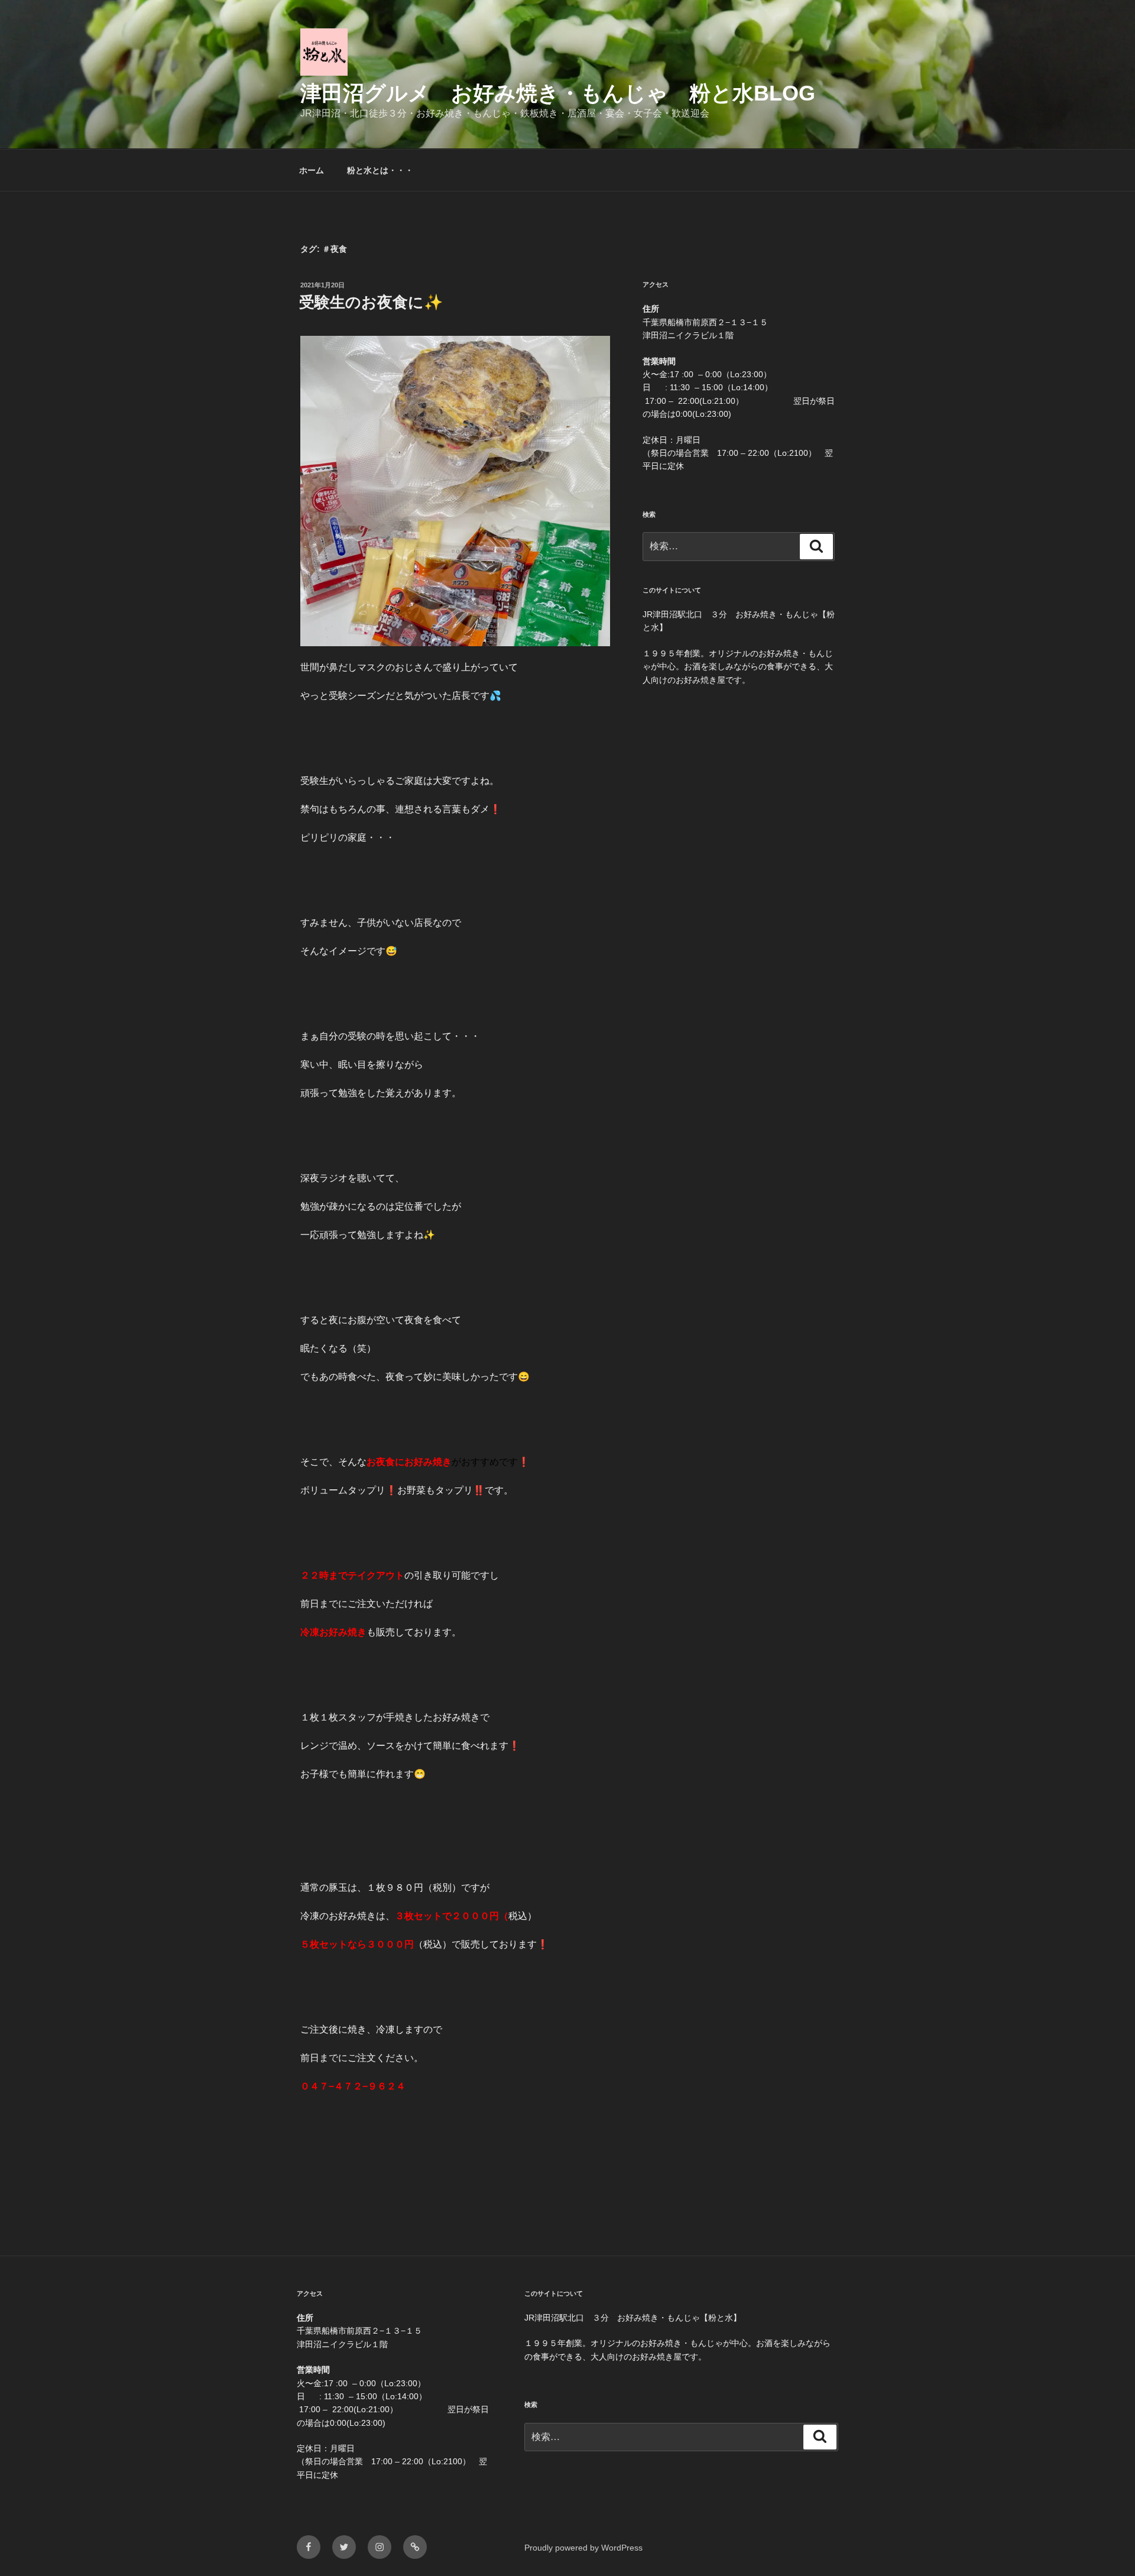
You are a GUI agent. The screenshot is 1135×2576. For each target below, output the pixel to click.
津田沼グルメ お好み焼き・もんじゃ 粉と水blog (558, 93)
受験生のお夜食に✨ (371, 302)
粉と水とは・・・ (380, 170)
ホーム (312, 170)
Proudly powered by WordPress (583, 2548)
